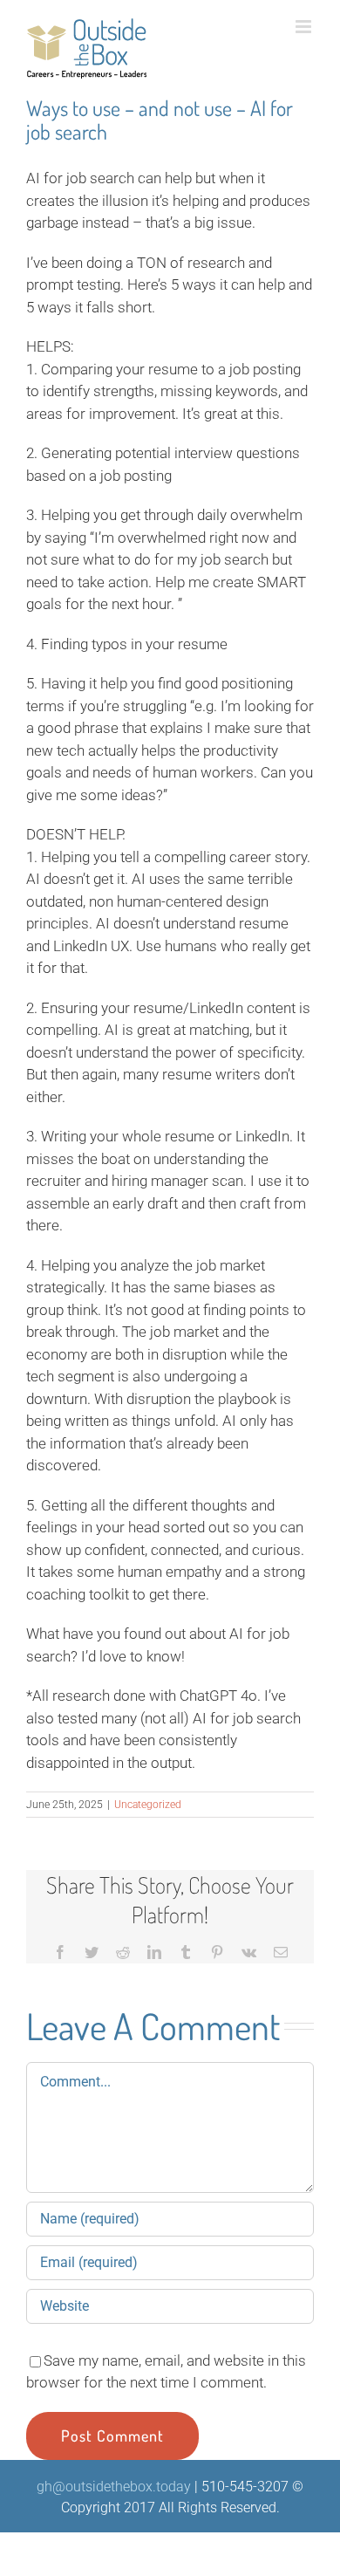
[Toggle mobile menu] (305, 27)
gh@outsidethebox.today (114, 2487)
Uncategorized (148, 1805)
